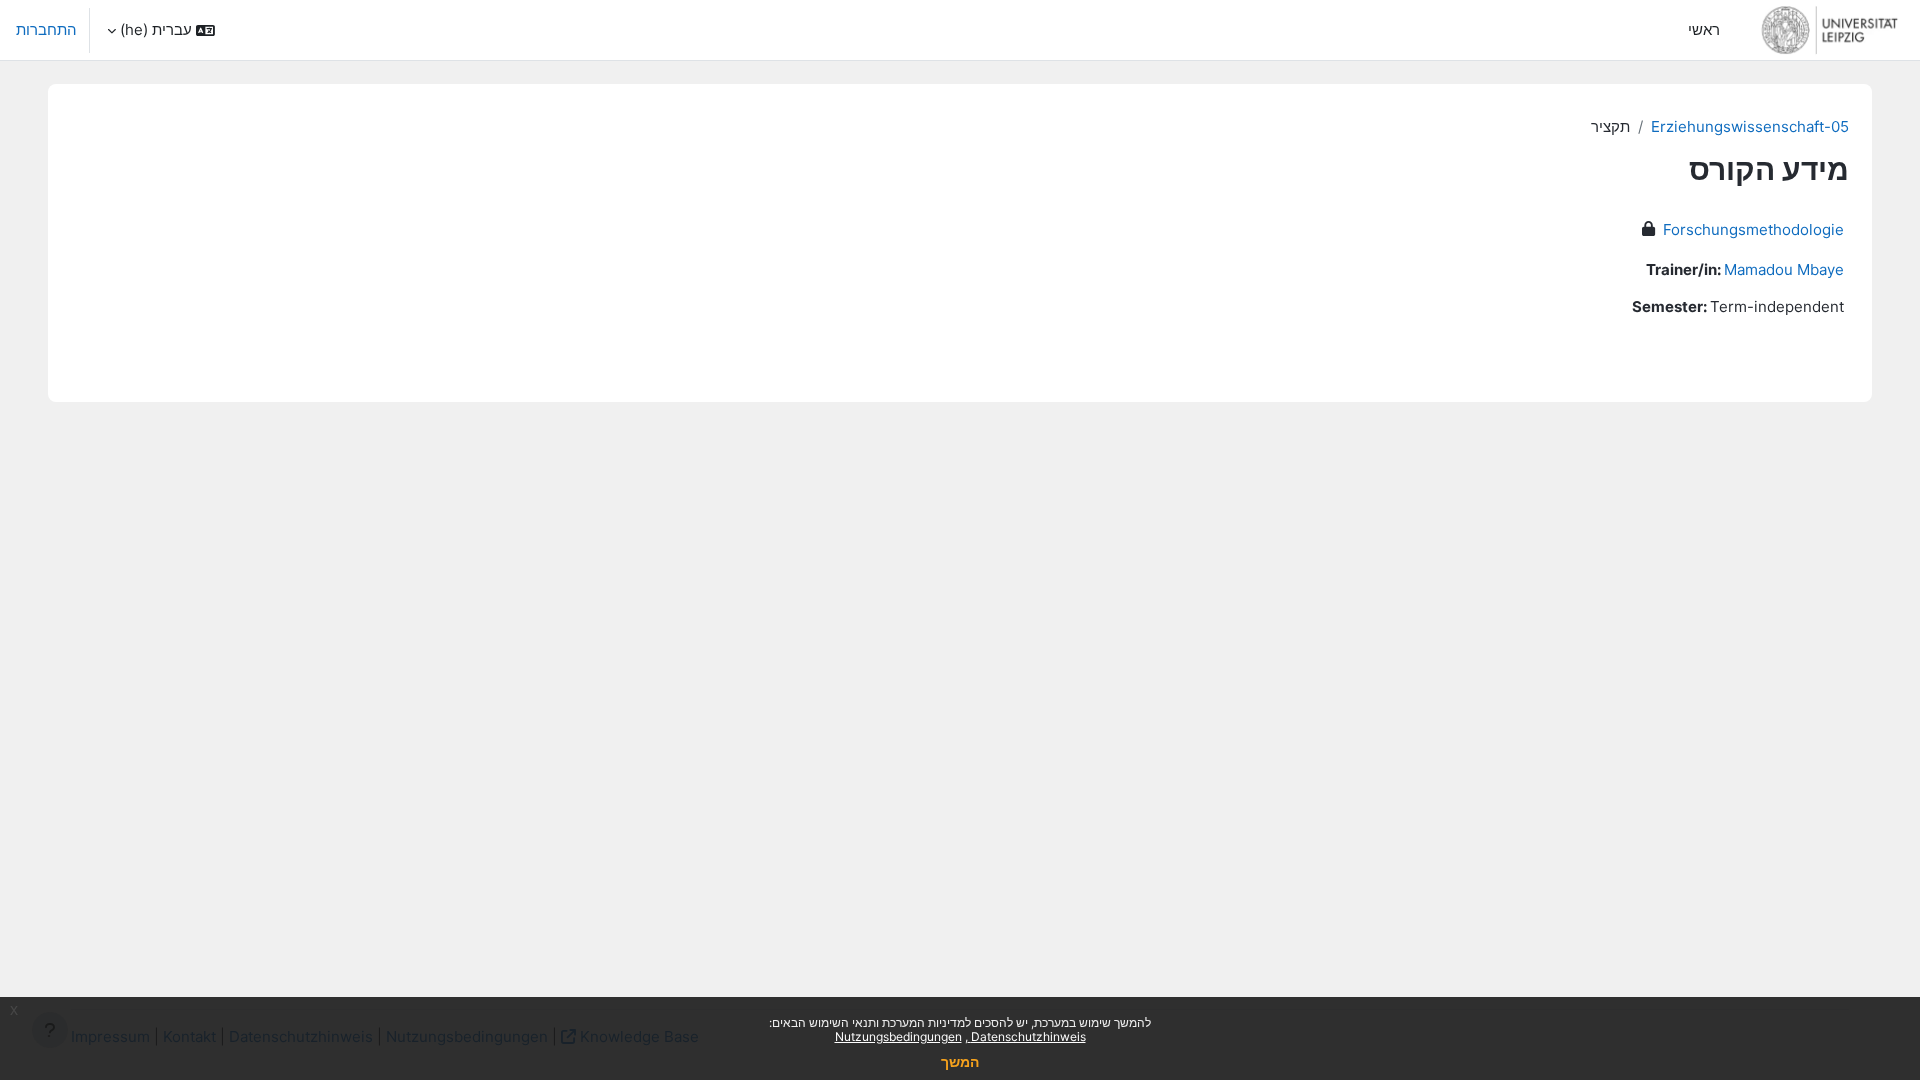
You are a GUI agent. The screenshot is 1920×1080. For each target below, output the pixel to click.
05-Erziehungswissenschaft (1750, 126)
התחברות (46, 29)
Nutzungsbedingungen (898, 1036)
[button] (161, 30)
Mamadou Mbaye (1784, 269)
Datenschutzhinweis (1027, 1036)
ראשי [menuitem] (1704, 29)
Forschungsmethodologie (1753, 229)
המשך (960, 1061)
